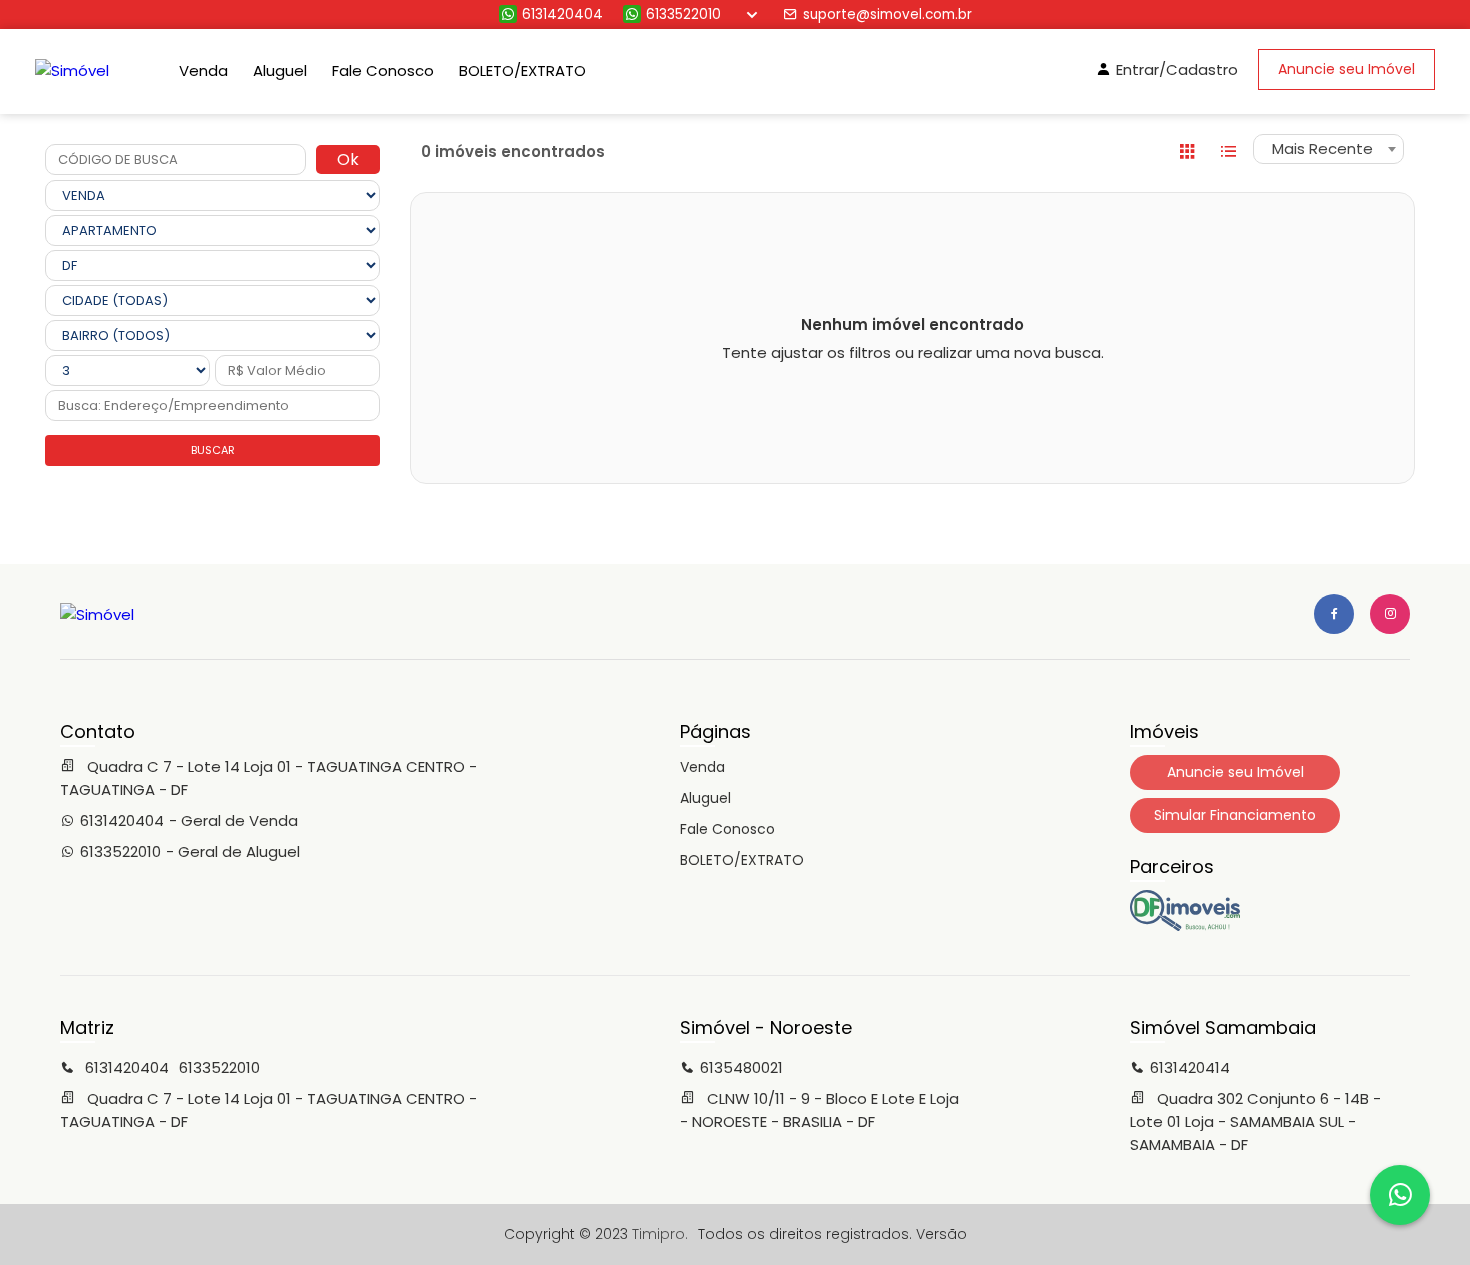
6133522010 (683, 14)
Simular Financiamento (1235, 815)
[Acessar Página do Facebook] (1334, 614)
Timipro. (660, 1234)
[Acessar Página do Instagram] (1390, 614)
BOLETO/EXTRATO (522, 70)
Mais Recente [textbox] (1322, 148)
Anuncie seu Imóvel (1346, 69)
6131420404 (562, 14)
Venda (203, 70)
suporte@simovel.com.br (887, 14)
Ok (348, 159)
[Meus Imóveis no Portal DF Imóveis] (1185, 926)
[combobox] (1328, 149)
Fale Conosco (383, 70)
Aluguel (280, 70)
